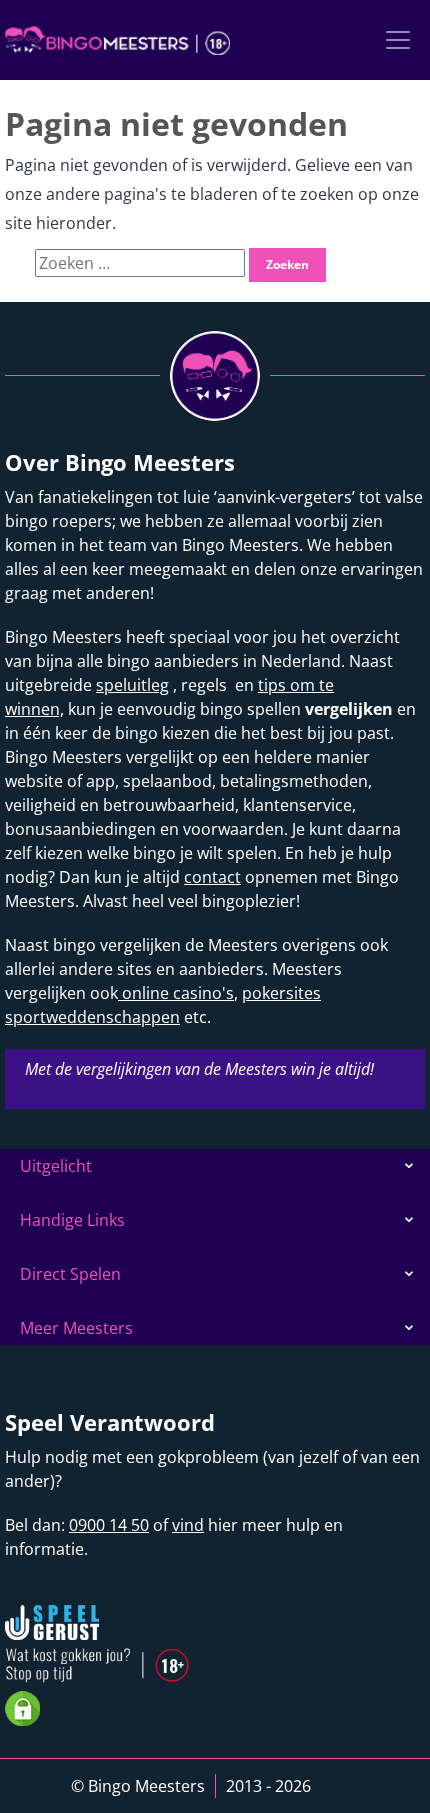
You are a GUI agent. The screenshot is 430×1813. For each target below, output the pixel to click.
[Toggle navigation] (398, 40)
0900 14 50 (109, 1525)
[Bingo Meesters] (117, 40)
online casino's (176, 993)
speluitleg (132, 685)
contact (212, 877)
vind (188, 1525)
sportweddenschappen (92, 1017)
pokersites (281, 993)
